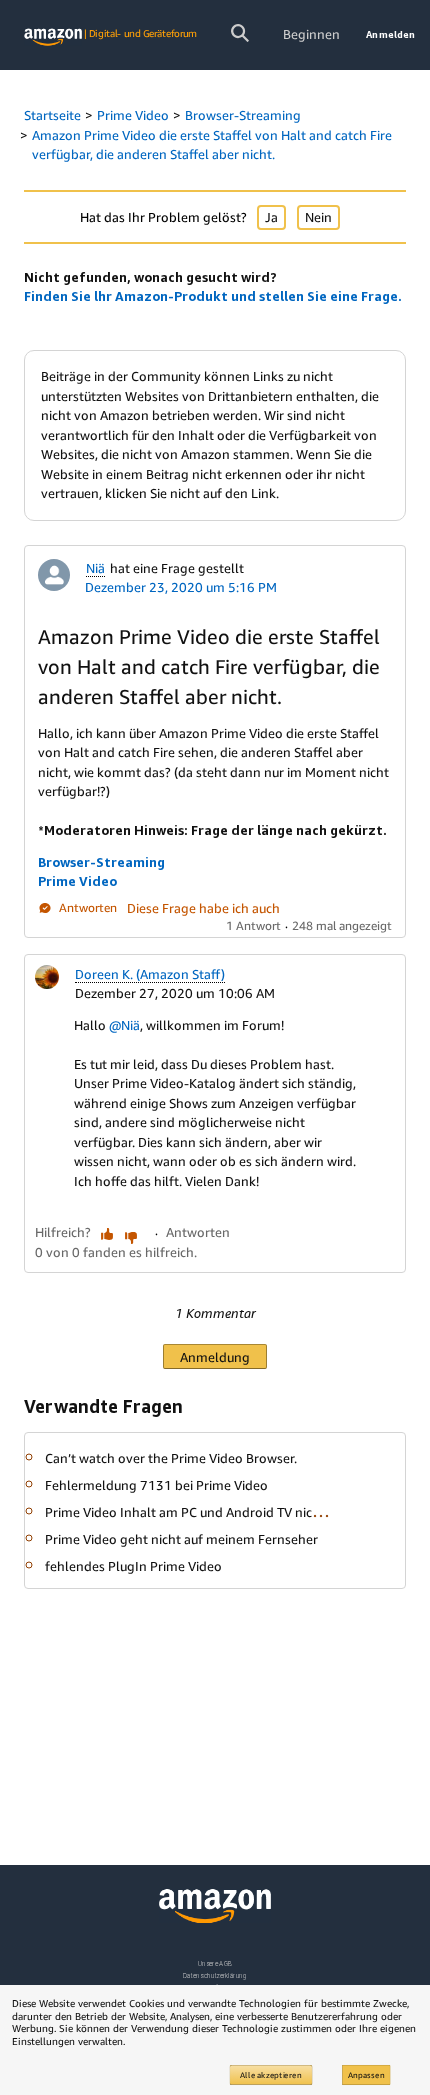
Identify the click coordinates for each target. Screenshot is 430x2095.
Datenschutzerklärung (214, 1975)
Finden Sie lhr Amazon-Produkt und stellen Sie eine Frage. (213, 296)
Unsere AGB (215, 1963)
